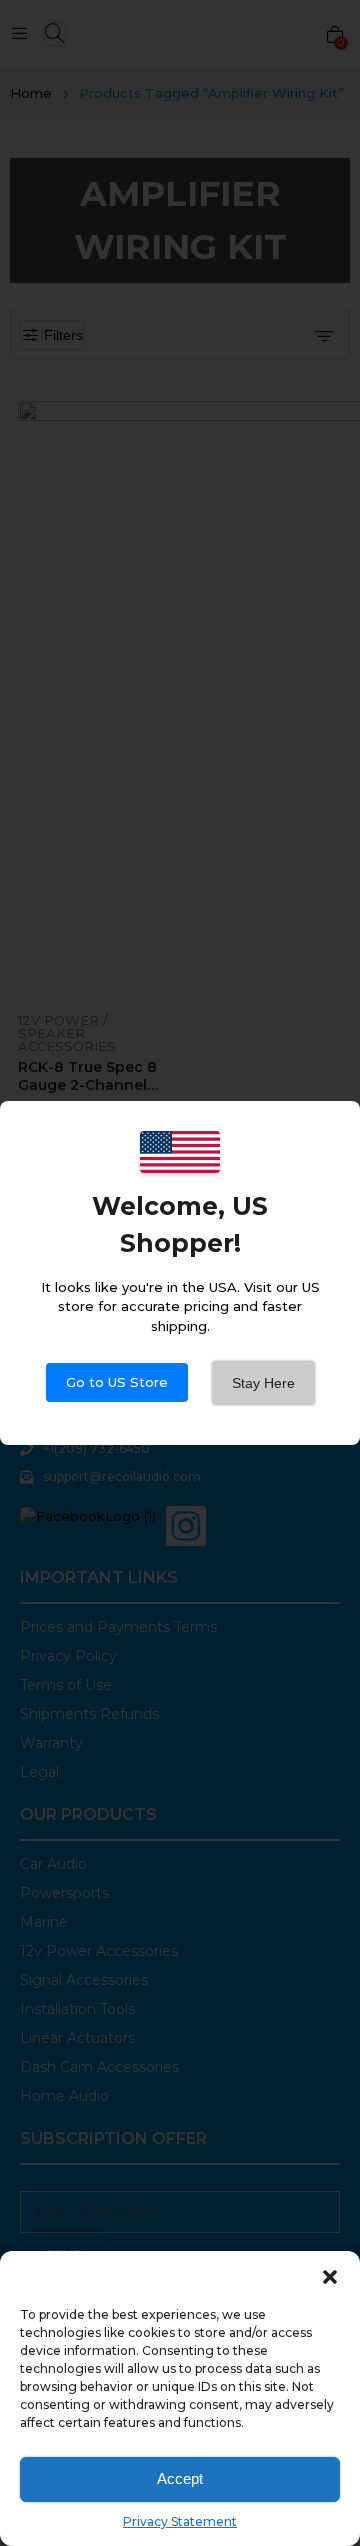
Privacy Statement (180, 2521)
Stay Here (263, 1383)
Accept (180, 2478)
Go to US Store (117, 1382)
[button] (330, 2276)
